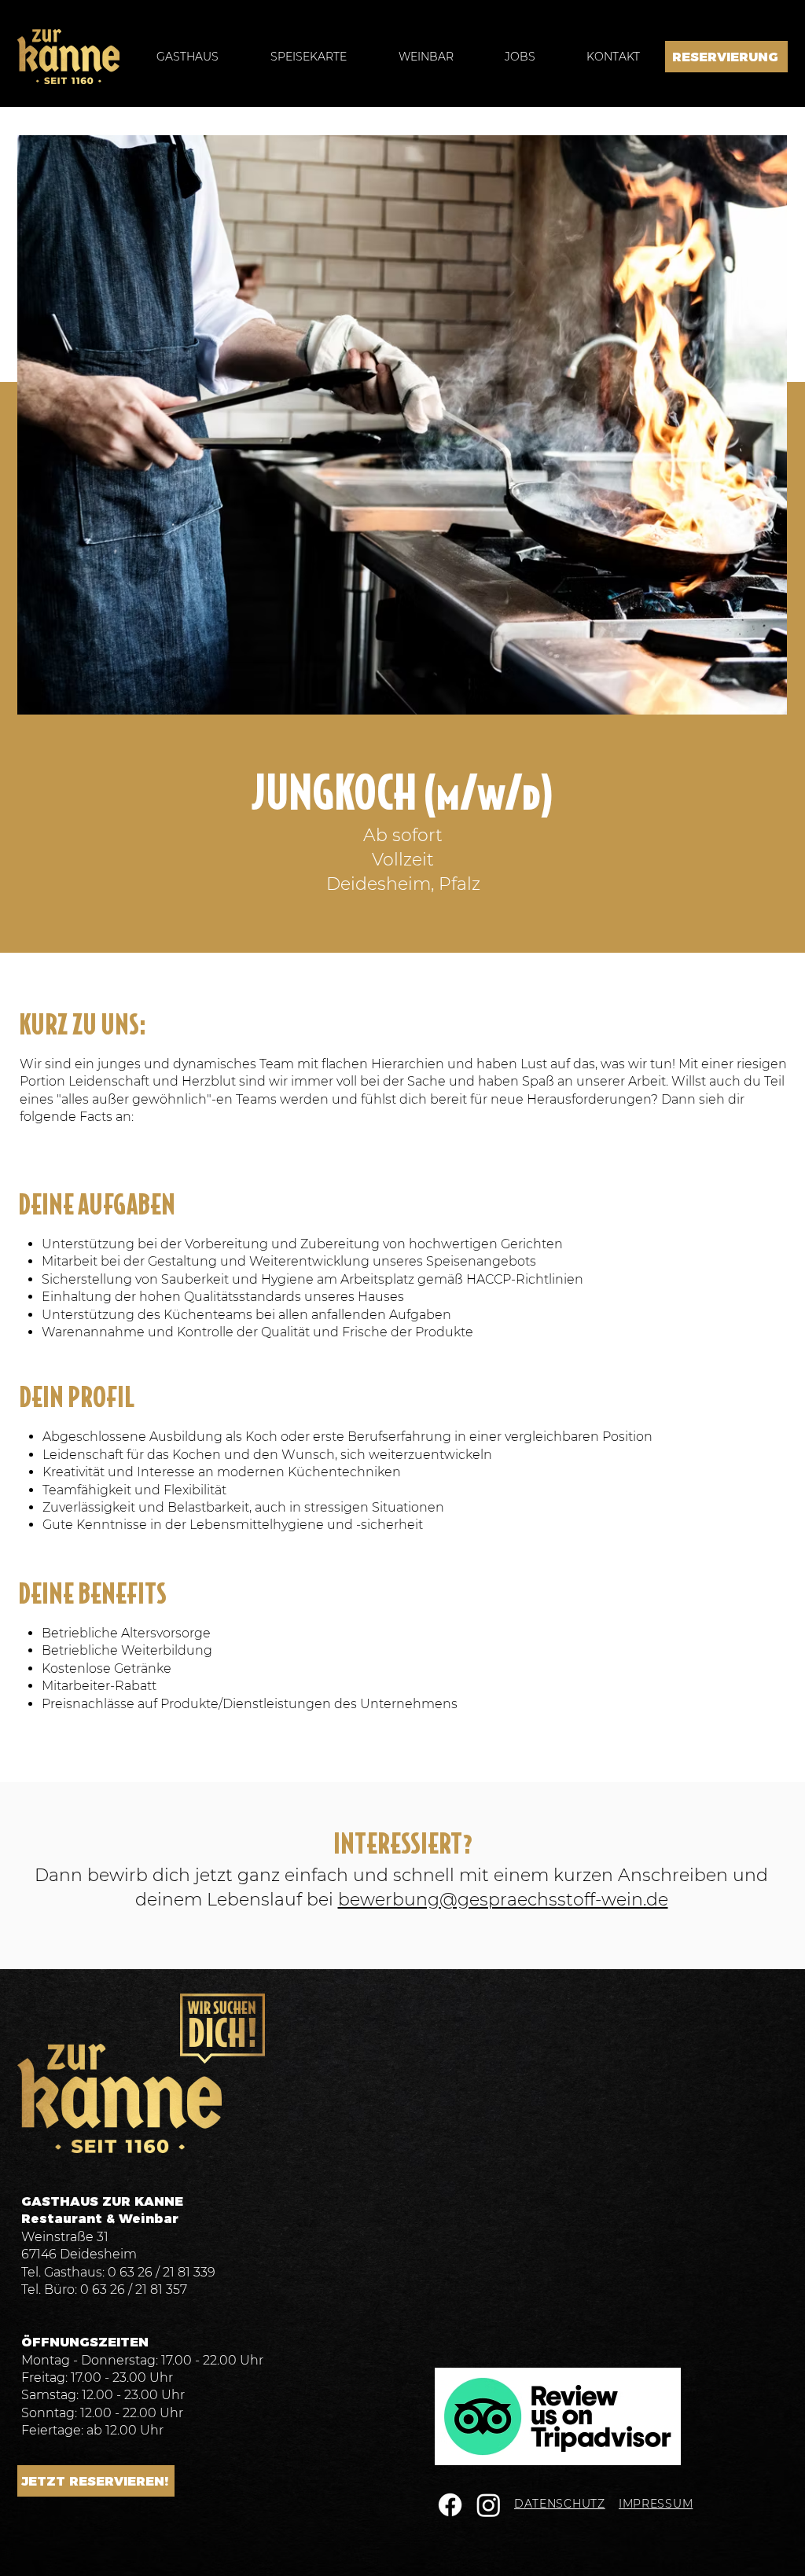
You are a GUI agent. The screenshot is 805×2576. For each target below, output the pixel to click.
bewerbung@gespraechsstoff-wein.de (503, 1900)
